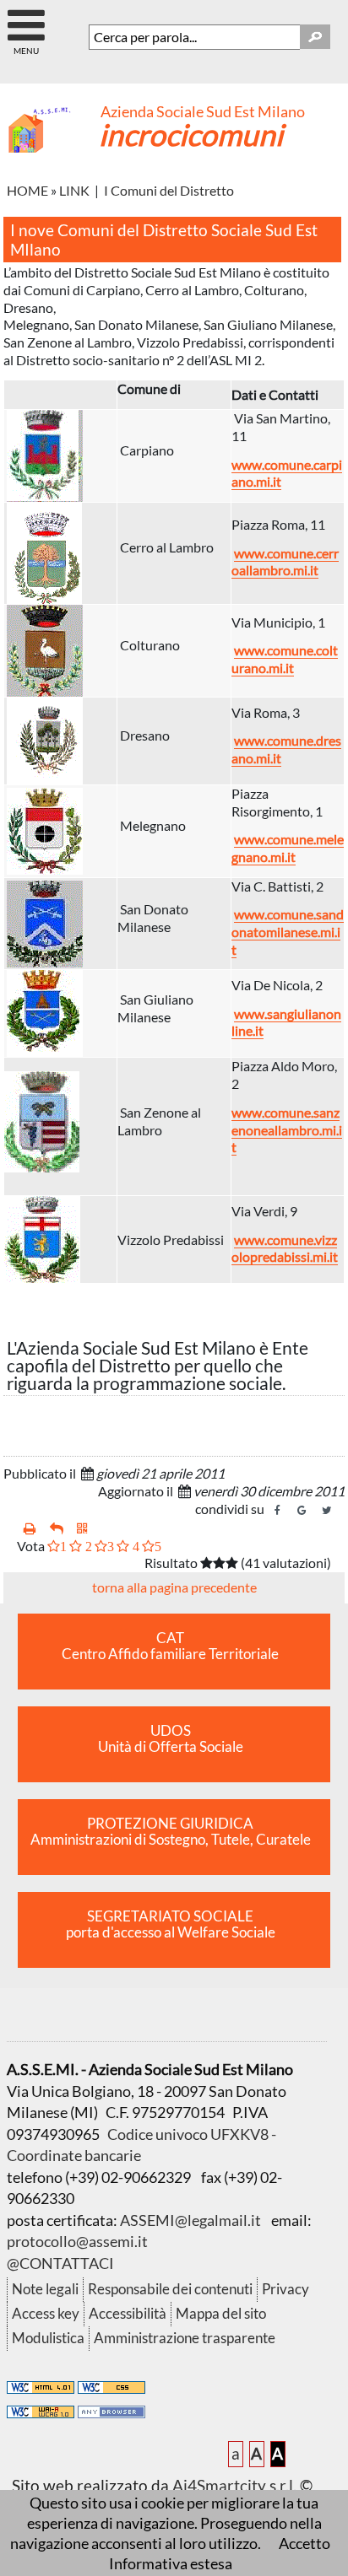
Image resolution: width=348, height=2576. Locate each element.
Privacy (285, 2289)
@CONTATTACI (60, 2263)
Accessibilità (128, 2313)
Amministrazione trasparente (185, 2338)
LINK (76, 190)
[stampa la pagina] (30, 1529)
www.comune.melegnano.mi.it (288, 848)
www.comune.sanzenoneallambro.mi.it (287, 1130)
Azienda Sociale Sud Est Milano (203, 112)
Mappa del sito (221, 2313)
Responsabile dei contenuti (170, 2289)
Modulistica (48, 2338)
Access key (46, 2313)
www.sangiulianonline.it (286, 1022)
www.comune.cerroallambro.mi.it (285, 562)
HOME (27, 190)
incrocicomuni (191, 134)
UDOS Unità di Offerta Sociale (171, 1739)
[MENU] (26, 18)
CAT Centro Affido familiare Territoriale (170, 1646)
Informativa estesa (171, 2563)
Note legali (45, 2289)
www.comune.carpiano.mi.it (287, 473)
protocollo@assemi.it (77, 2241)
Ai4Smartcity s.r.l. (234, 2485)
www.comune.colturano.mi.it (285, 659)
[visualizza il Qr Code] (82, 1529)
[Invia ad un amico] (57, 1529)
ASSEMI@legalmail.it (190, 2220)
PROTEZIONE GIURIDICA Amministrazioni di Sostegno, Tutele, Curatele (171, 1832)
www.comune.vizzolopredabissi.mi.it (285, 1248)
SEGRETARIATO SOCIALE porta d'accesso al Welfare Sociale (171, 1924)
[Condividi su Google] (302, 1511)
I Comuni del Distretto (169, 190)
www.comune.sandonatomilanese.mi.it (288, 932)
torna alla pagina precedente (174, 1587)
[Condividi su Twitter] (327, 1511)
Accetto (304, 2543)
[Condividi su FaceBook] (278, 1511)
